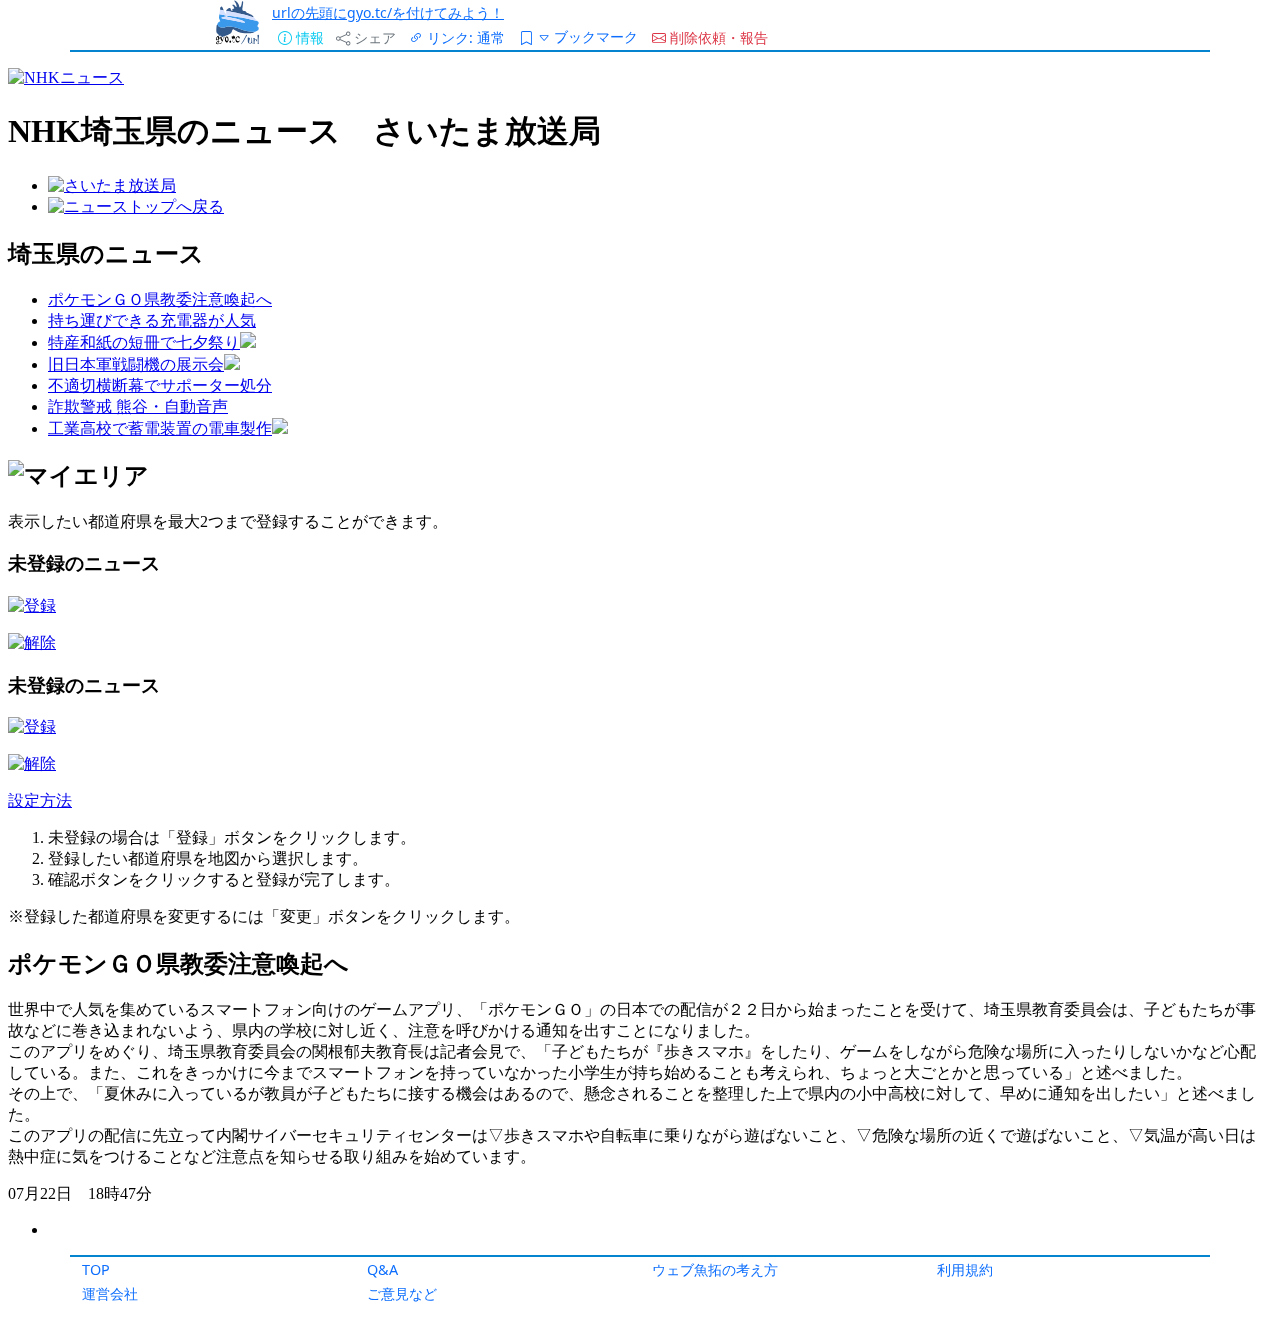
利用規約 (965, 1269)
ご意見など (402, 1293)
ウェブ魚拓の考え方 (715, 1269)
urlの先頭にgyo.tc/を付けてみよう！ (388, 12)
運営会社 (110, 1293)
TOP (96, 1269)
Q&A (382, 1269)
